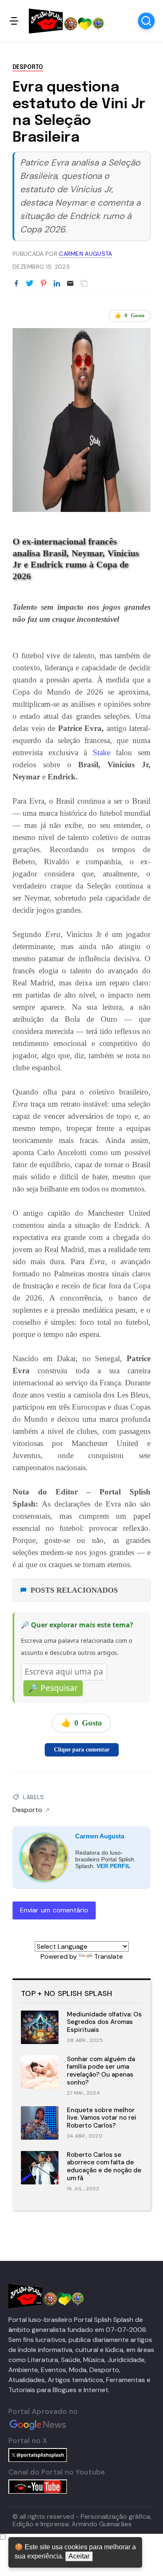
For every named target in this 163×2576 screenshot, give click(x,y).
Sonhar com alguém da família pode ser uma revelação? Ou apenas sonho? (101, 2071)
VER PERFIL (114, 1866)
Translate (108, 1956)
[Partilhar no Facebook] (16, 284)
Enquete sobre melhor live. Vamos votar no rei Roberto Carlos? (102, 2118)
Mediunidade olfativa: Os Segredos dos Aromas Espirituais (104, 2022)
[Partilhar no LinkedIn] (57, 284)
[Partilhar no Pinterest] (43, 284)
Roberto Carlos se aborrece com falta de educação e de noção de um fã (104, 2166)
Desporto (28, 67)
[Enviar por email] (70, 283)
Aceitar (79, 2556)
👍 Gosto (130, 315)
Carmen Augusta (100, 1836)
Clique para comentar (82, 1750)
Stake (102, 752)
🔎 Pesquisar (53, 1688)
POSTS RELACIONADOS (74, 1590)
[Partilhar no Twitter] (30, 284)
